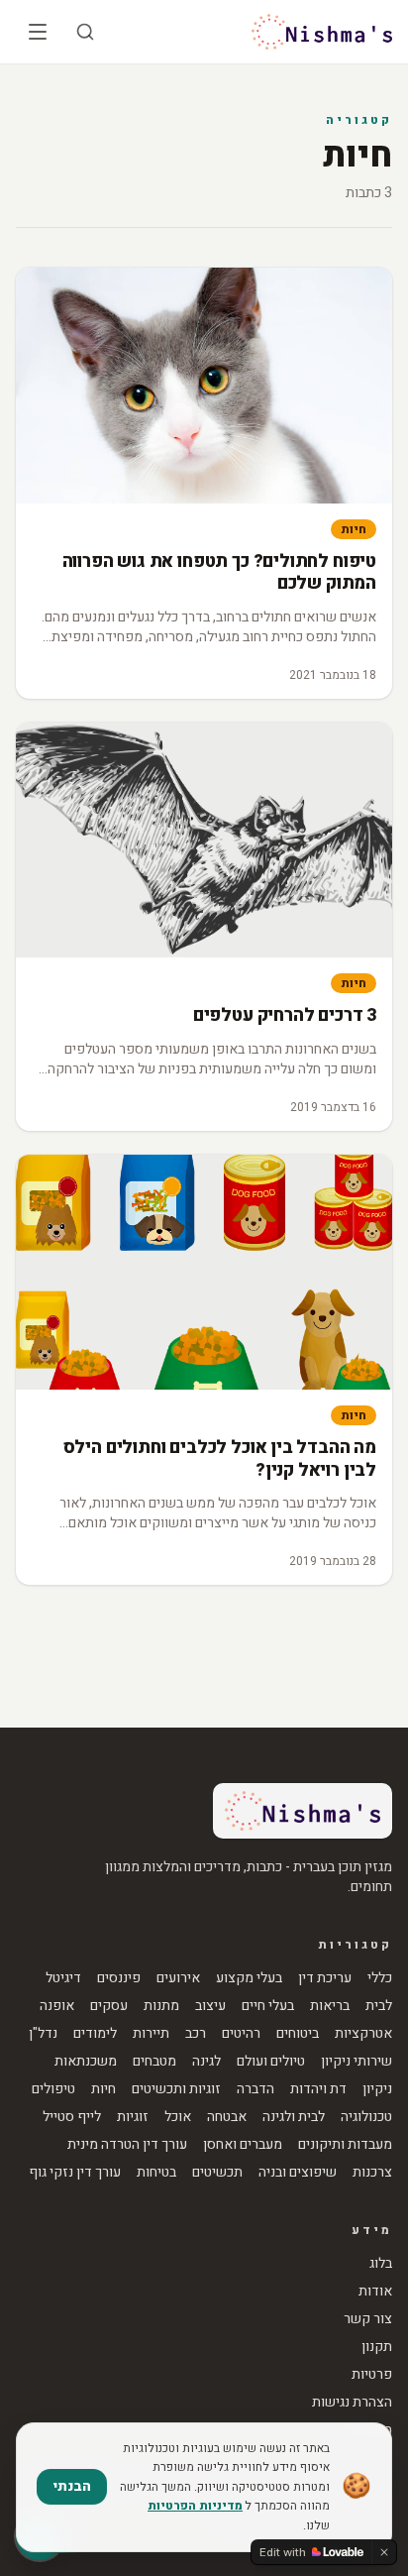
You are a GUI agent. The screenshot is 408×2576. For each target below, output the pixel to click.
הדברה (255, 2089)
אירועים (178, 1978)
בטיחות (156, 2173)
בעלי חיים (268, 2006)
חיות (354, 529)
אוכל (178, 2117)
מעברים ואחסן (243, 2145)
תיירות (151, 2034)
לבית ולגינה (294, 2117)
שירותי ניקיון (357, 2062)
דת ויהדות (318, 2089)
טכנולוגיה (366, 2117)
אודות (375, 2292)
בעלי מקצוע (249, 1978)
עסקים (109, 2006)
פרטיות (372, 2375)
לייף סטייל (72, 2117)
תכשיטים (217, 2173)
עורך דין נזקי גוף (75, 2173)
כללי (380, 1978)
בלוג (381, 2264)
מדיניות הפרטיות (195, 2506)
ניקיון (377, 2089)
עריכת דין (325, 1978)
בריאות (330, 2006)
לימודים (95, 2034)
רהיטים (241, 2034)
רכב (196, 2034)
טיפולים (53, 2089)
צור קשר (368, 2319)
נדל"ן (43, 2034)
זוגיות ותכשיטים (176, 2089)
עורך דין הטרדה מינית (127, 2145)
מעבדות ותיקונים (345, 2145)
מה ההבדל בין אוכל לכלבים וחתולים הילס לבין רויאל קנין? (220, 1459)
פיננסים (119, 1978)
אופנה (57, 2006)
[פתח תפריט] (38, 32)
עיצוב (210, 2006)
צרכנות (372, 2173)
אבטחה (227, 2117)
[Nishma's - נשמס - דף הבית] (322, 32)
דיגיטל (63, 1978)
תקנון (377, 2347)
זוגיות (133, 2117)
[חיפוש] (85, 32)
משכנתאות (86, 2062)
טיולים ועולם (271, 2062)
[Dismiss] (384, 2552)
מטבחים (154, 2062)
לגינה (206, 2062)
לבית (379, 2006)
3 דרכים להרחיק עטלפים (285, 1015)
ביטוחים (298, 2034)
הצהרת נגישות (352, 2403)
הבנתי (72, 2486)
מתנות (161, 2006)
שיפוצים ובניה (298, 2173)
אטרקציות (363, 2034)
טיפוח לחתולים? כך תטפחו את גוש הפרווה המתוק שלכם (219, 573)
